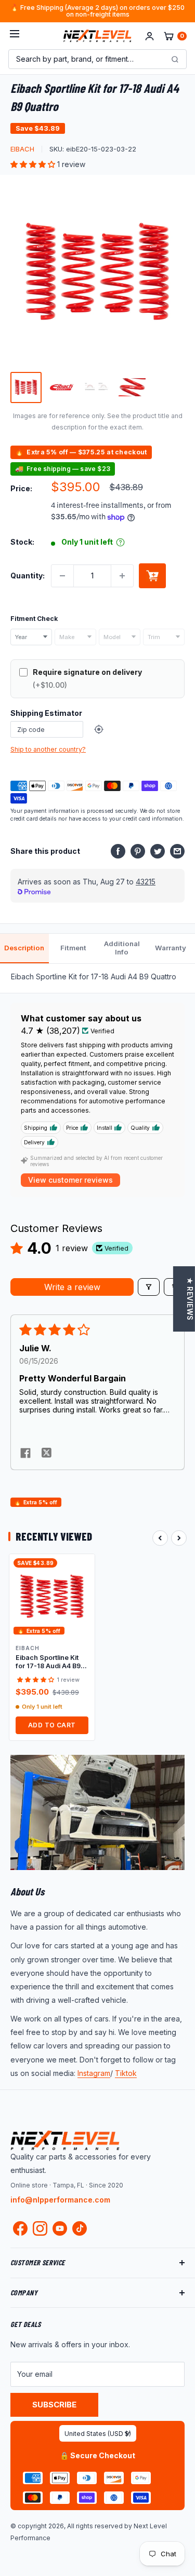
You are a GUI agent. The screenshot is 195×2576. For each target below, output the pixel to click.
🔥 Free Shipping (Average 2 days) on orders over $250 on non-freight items (97, 11)
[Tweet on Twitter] (158, 851)
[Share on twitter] (46, 1454)
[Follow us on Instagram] (40, 2231)
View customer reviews (70, 1180)
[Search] (175, 59)
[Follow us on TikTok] (80, 2228)
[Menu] (15, 36)
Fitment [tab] (73, 948)
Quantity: (28, 576)
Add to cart (152, 576)
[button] (34, 164)
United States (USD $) (98, 2434)
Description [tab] (24, 948)
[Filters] (149, 1287)
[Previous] (160, 1538)
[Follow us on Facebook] (20, 2231)
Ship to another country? (48, 749)
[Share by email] (177, 851)
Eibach (22, 149)
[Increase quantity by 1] (122, 576)
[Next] (179, 1538)
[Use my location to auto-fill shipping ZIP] (99, 729)
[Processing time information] (120, 542)
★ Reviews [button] (190, 1299)
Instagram (94, 2073)
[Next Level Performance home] (65, 2140)
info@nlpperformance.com (60, 2200)
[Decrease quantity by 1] (62, 576)
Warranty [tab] (171, 948)
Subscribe (54, 2405)
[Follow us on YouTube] (60, 2228)
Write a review (72, 1287)
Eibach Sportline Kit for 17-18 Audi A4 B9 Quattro (48, 1662)
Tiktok (126, 2073)
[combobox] (31, 637)
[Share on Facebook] (118, 851)
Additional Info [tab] (122, 948)
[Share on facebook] (25, 1454)
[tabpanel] (97, 978)
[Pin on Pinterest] (138, 851)
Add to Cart (52, 1725)
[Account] (149, 36)
